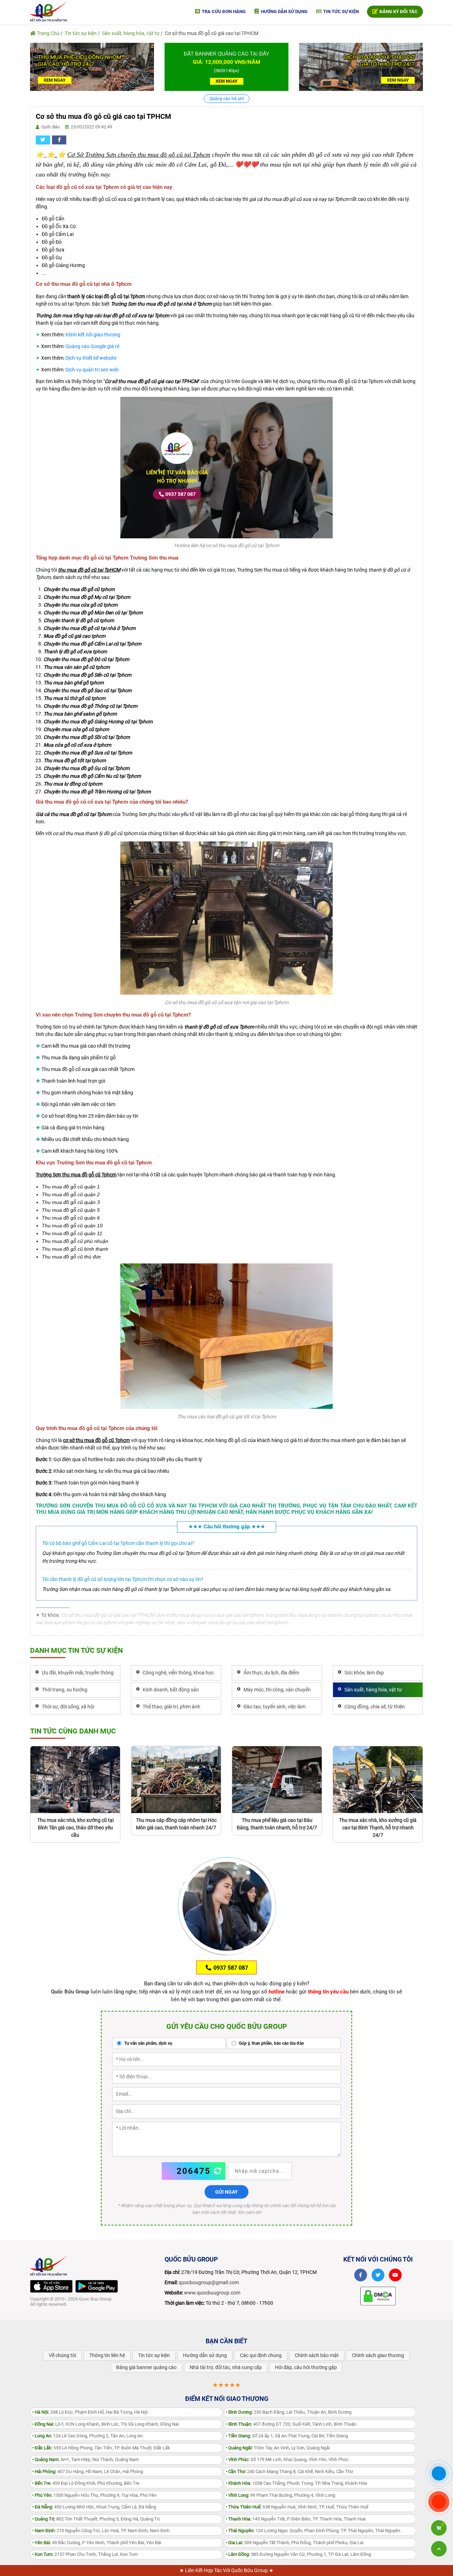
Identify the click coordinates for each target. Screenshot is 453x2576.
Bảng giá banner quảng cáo (146, 2367)
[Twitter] (378, 2275)
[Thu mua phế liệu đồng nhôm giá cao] (92, 66)
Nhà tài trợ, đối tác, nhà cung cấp (226, 2367)
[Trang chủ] (48, 11)
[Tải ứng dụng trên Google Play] (97, 2286)
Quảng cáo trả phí (227, 99)
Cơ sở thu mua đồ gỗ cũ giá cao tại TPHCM (212, 33)
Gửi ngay (226, 2192)
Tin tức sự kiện (340, 11)
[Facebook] (361, 2275)
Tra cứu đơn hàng (223, 11)
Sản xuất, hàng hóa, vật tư (131, 33)
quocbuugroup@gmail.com (209, 2282)
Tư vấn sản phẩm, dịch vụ (148, 2043)
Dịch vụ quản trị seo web (92, 370)
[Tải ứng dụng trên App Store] (51, 2286)
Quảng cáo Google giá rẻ (92, 346)
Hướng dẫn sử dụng (284, 11)
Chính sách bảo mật (317, 2355)
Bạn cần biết (226, 2341)
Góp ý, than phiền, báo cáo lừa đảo (271, 2043)
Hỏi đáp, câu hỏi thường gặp (306, 2367)
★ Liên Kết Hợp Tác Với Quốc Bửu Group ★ (226, 2570)
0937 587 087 (180, 494)
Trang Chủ (48, 33)
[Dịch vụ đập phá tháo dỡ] (361, 66)
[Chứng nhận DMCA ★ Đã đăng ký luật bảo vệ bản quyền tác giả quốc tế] (378, 2296)
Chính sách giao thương (378, 2355)
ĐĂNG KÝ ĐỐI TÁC (398, 11)
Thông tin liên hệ (107, 2355)
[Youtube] (395, 2275)
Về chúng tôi (62, 2355)
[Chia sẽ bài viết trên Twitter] (43, 140)
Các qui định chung (261, 2355)
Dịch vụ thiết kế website (91, 358)
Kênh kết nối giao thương (93, 335)
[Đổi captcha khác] (218, 2171)
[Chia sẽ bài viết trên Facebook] (59, 140)
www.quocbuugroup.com (212, 2293)
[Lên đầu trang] (439, 2549)
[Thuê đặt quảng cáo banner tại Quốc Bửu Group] (226, 66)
